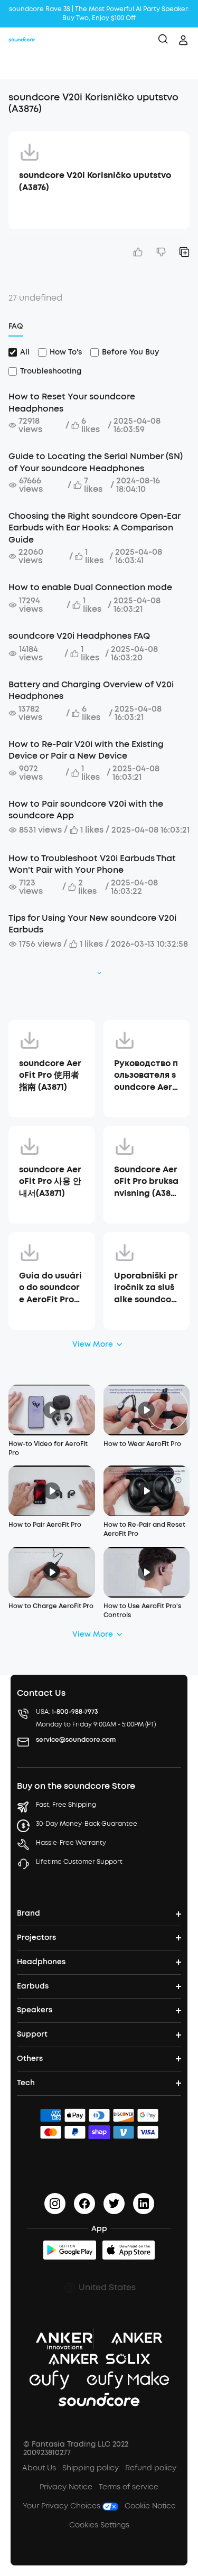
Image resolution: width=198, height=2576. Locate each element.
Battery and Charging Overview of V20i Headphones (91, 690)
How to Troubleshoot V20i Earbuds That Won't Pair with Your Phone (92, 864)
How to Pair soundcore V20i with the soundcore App (86, 810)
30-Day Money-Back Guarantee (87, 1824)
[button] (19, 66)
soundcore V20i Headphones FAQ (79, 636)
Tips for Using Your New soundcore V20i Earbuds (92, 924)
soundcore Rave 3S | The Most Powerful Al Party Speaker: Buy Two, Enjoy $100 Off (99, 13)
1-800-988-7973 (75, 1712)
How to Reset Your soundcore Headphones (72, 402)
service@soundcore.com (76, 1740)
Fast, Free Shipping (66, 1805)
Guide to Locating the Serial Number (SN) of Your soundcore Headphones (96, 462)
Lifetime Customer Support (79, 1862)
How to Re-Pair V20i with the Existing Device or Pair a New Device (86, 750)
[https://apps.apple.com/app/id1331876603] (129, 2250)
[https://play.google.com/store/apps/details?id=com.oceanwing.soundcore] (70, 2250)
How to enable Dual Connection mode (90, 587)
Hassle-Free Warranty (71, 1843)
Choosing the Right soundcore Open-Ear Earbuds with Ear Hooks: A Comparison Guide (95, 528)
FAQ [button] (16, 326)
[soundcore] (22, 40)
